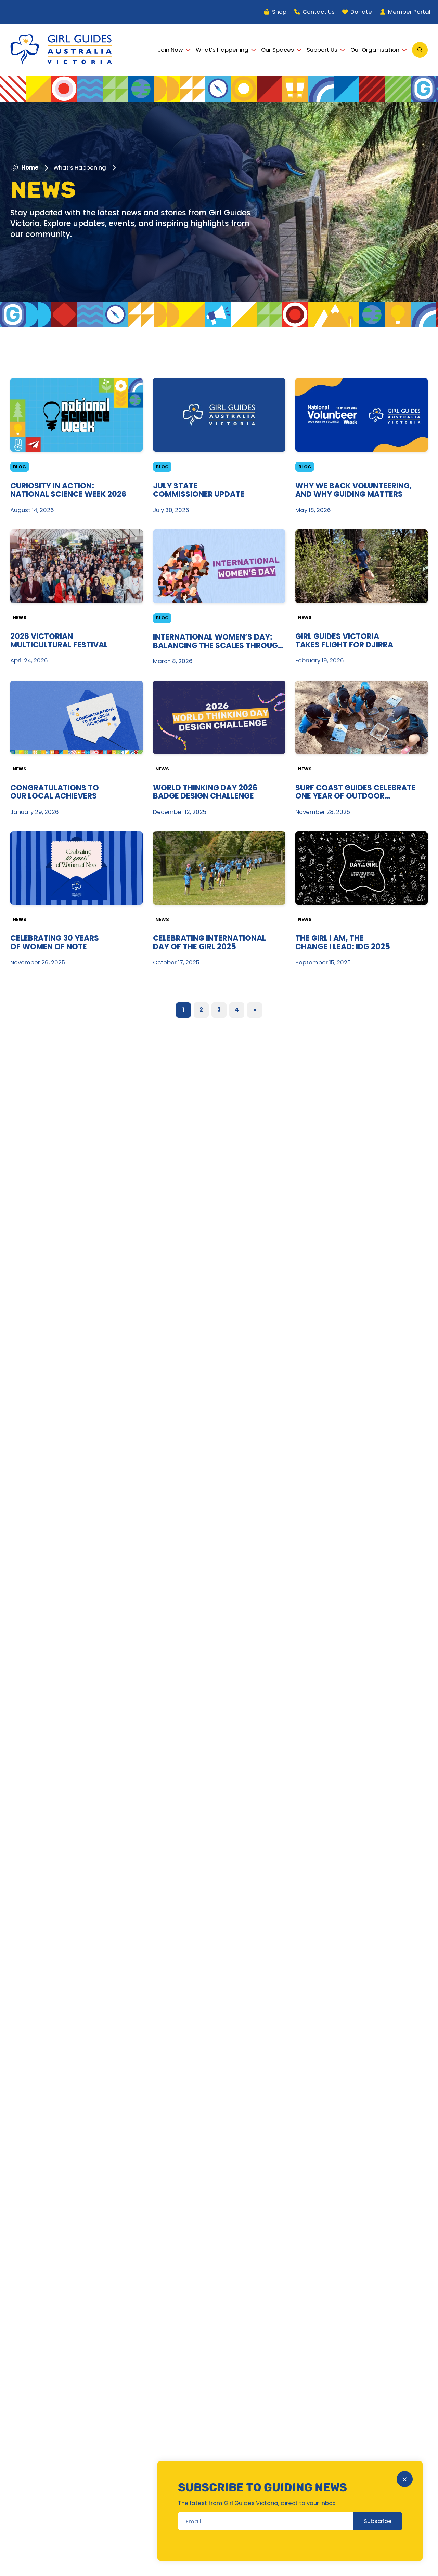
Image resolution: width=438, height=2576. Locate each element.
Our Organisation (375, 50)
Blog (20, 467)
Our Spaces (278, 50)
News (20, 618)
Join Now (170, 50)
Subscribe (378, 2521)
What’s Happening (222, 50)
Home (30, 168)
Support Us (322, 50)
